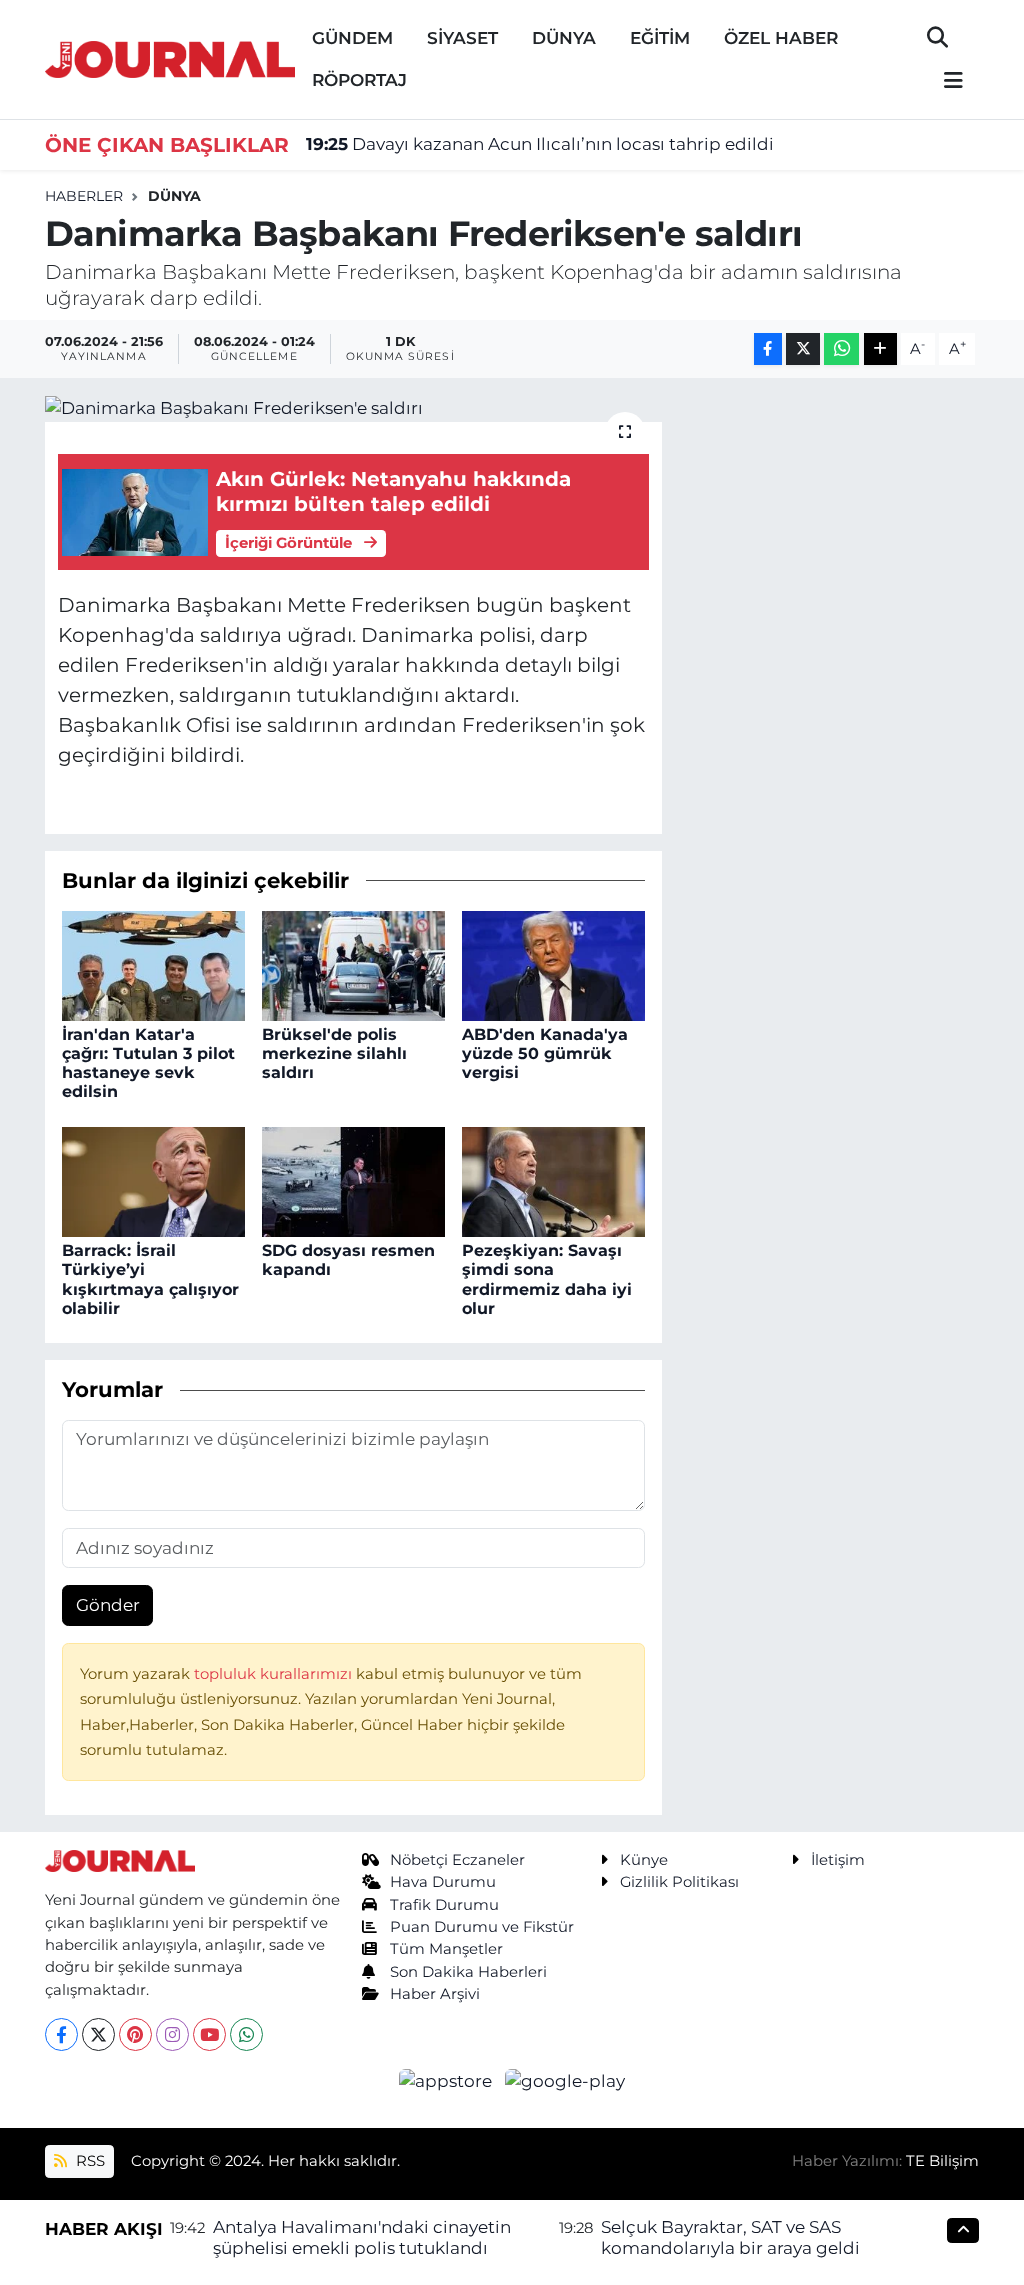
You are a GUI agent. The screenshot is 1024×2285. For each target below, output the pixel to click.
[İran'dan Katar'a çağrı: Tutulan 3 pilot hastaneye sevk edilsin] (153, 964)
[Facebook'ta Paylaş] (768, 349)
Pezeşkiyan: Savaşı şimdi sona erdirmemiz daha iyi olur (547, 1279)
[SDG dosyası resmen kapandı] (353, 1180)
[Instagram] (172, 2034)
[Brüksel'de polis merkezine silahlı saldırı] (353, 964)
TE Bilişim (942, 2161)
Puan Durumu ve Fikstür (482, 1927)
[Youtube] (209, 2034)
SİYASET (462, 38)
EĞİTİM (660, 38)
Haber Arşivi (435, 1994)
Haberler (84, 196)
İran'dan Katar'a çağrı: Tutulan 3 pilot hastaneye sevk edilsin (148, 1063)
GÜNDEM (352, 38)
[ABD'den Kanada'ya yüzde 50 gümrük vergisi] (553, 964)
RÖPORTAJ (359, 80)
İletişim (838, 1860)
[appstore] (448, 2080)
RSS (88, 2161)
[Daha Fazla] (880, 349)
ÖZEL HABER (781, 38)
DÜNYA (564, 38)
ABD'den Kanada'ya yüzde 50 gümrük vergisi (545, 1053)
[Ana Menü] (945, 81)
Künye (644, 1860)
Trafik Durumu (444, 1905)
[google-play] (565, 2080)
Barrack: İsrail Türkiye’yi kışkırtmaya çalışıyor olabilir (150, 1279)
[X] (98, 2034)
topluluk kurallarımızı (275, 1674)
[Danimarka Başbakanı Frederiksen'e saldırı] (353, 408)
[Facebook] (61, 2034)
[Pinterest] (135, 2034)
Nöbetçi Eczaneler (457, 1860)
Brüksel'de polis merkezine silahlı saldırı (334, 1053)
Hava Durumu (443, 1882)
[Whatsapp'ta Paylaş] (841, 349)
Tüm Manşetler (446, 1949)
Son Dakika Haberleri (468, 1972)
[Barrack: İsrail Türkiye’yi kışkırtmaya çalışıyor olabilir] (153, 1180)
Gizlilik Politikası (679, 1882)
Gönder (108, 1605)
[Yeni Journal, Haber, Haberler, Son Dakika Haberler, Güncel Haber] (170, 57)
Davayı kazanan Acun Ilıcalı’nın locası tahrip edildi (540, 144)
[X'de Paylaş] (803, 349)
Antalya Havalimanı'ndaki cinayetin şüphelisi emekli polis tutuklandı (362, 2237)
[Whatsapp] (246, 2034)
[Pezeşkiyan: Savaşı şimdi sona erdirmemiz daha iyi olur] (553, 1180)
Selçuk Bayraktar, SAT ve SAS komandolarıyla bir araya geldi (730, 2237)
